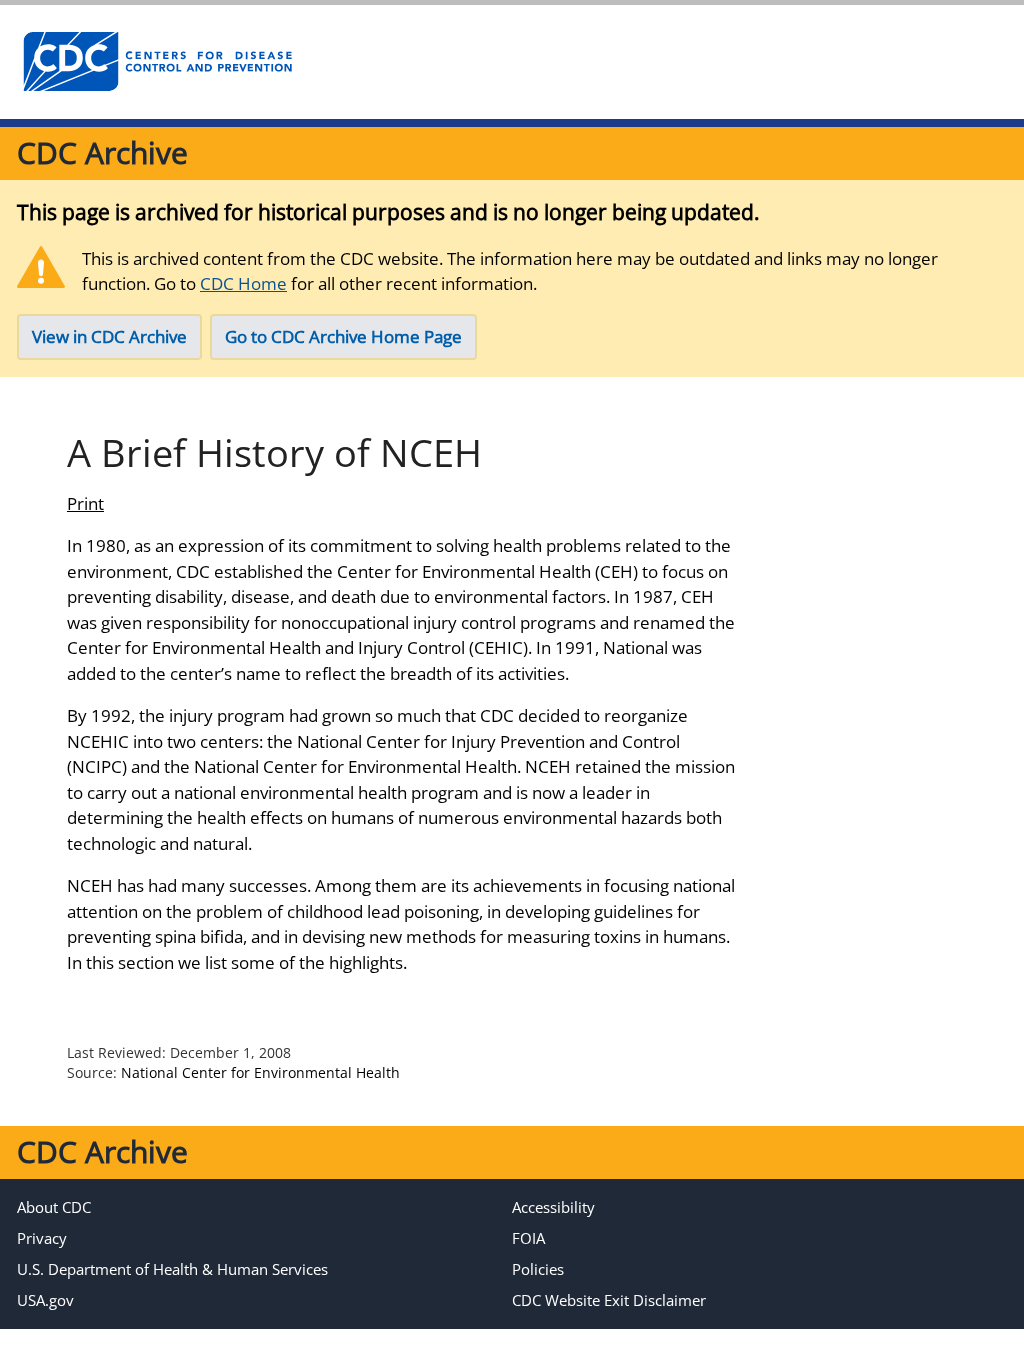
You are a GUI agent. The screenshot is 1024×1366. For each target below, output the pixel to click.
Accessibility (553, 1207)
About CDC (54, 1207)
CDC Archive (102, 152)
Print (85, 503)
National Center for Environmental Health (260, 1072)
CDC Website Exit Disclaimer (609, 1300)
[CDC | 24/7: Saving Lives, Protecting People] (157, 62)
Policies (538, 1269)
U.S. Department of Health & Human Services (172, 1269)
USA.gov (45, 1300)
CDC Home (243, 283)
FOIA (528, 1238)
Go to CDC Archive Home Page (343, 336)
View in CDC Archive (109, 336)
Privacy (42, 1238)
